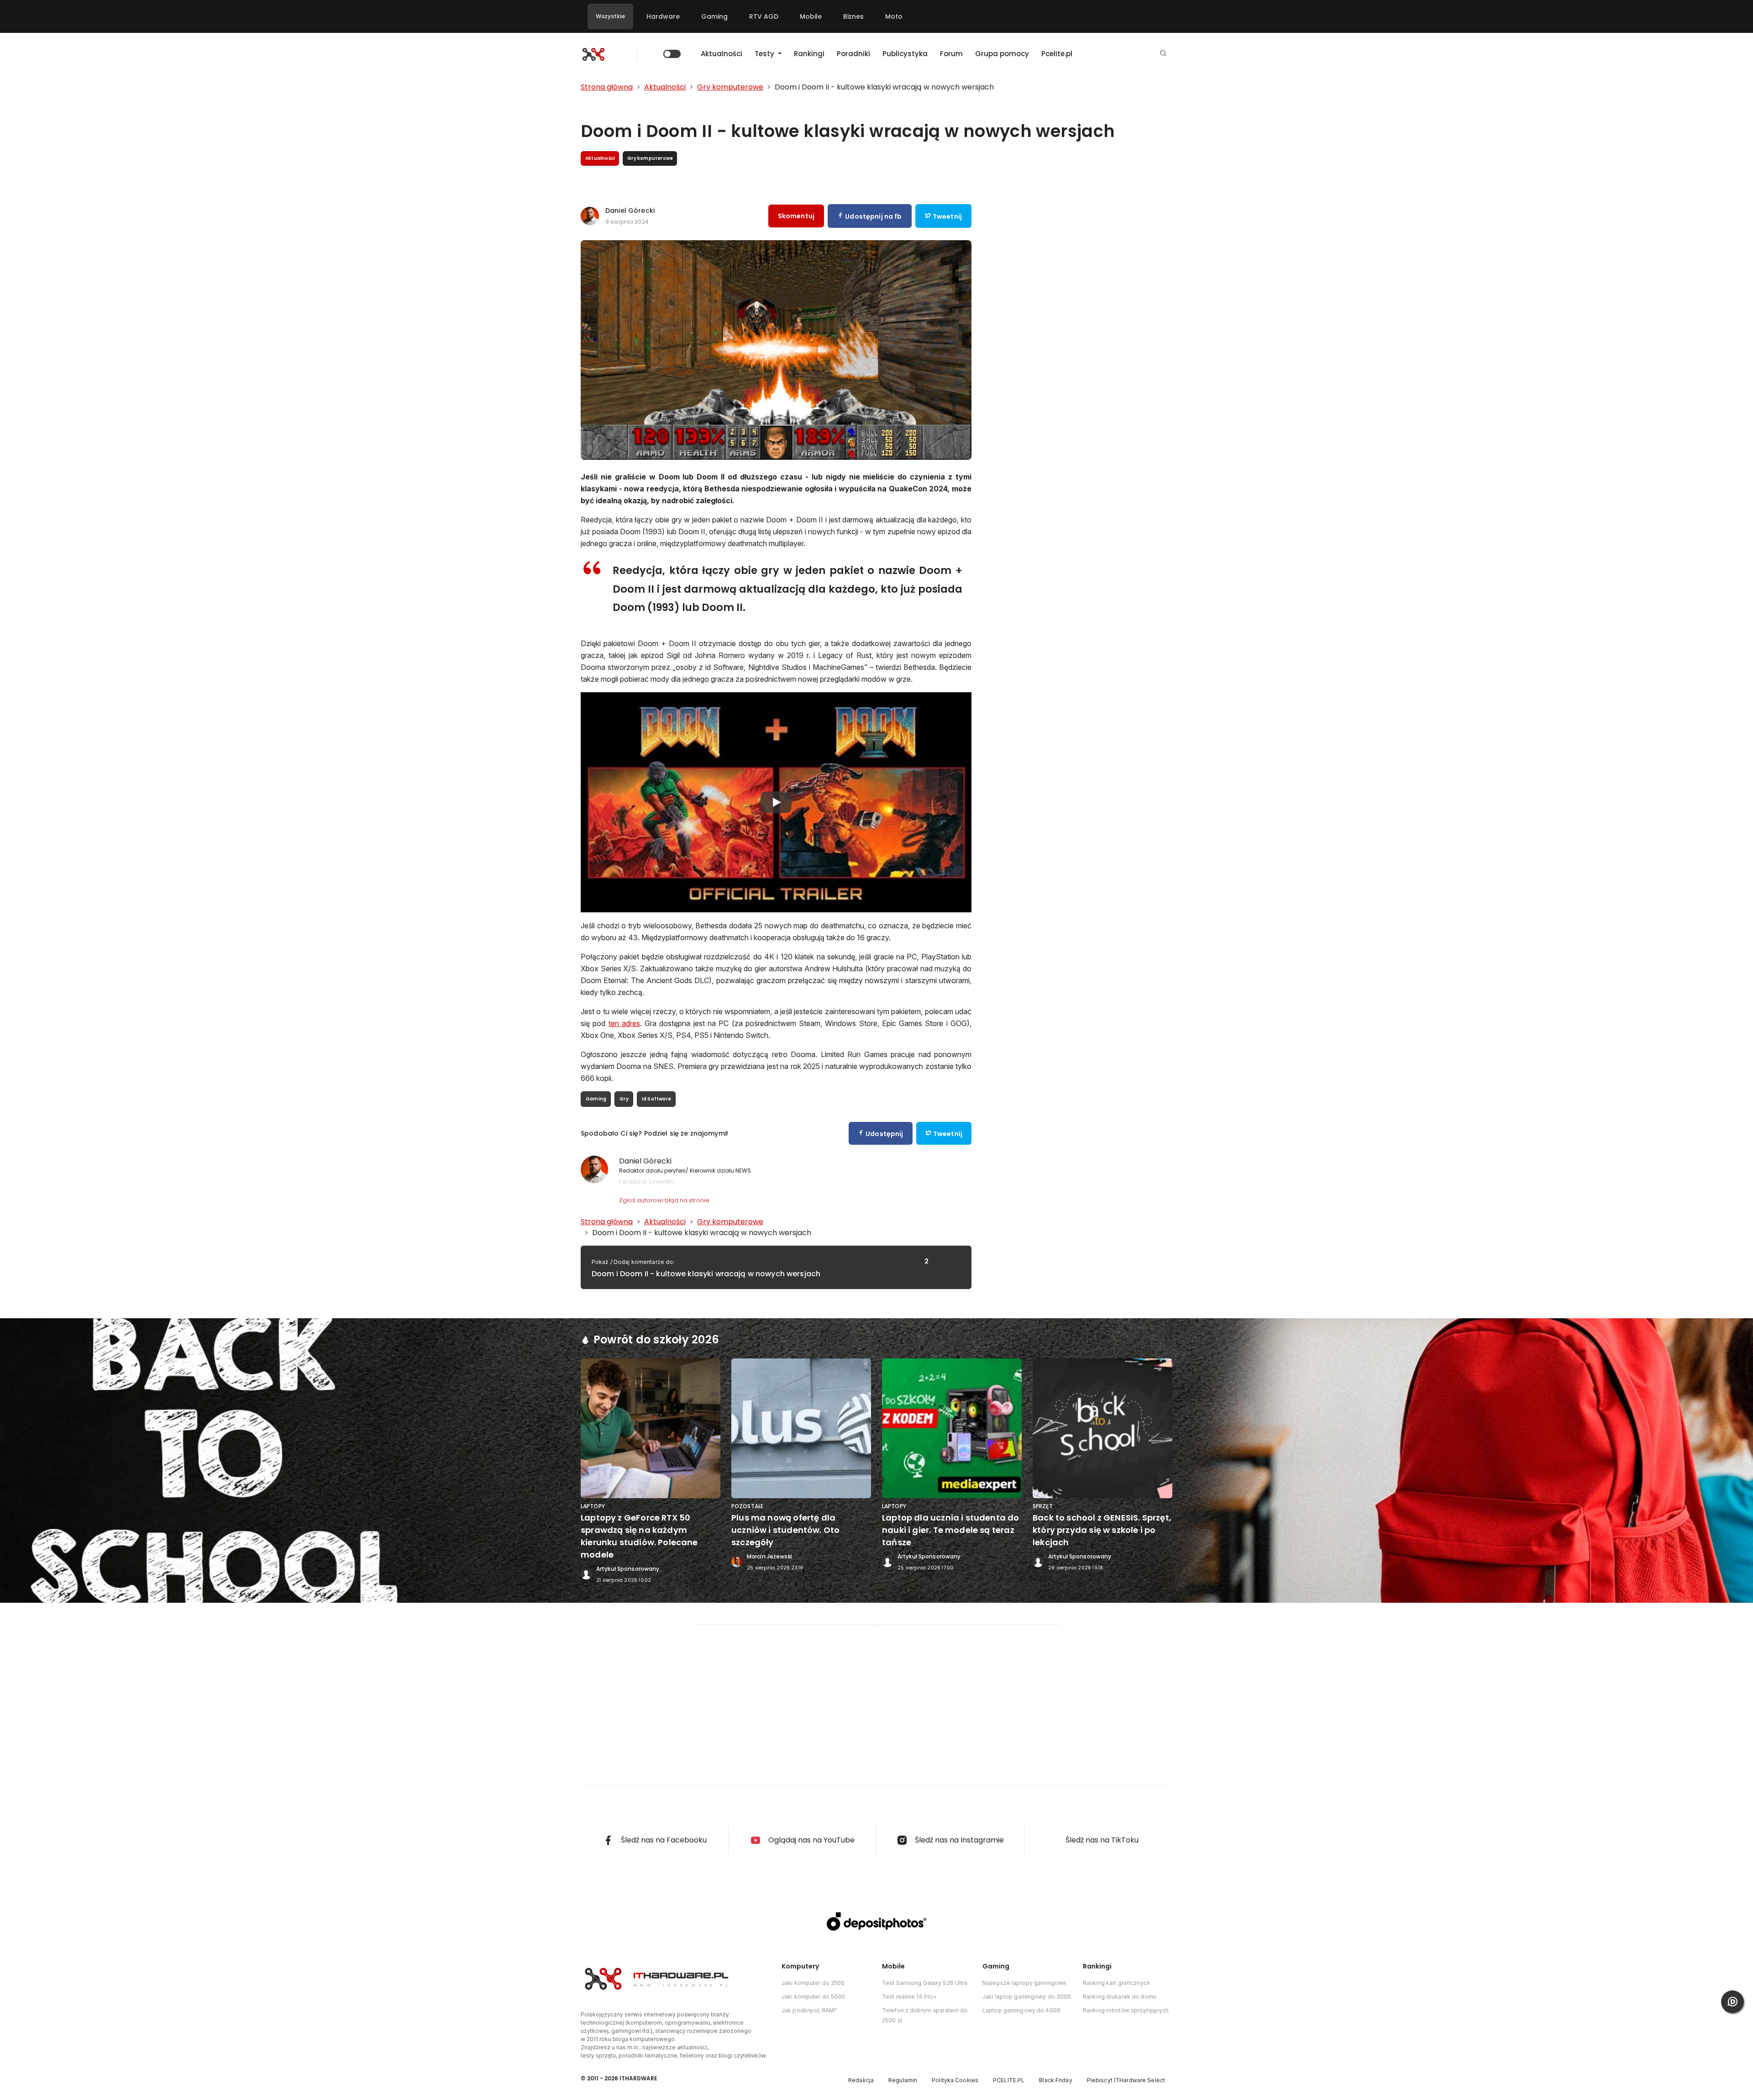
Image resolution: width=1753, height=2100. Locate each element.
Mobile (811, 16)
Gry (624, 1099)
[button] (1163, 54)
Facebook (633, 1181)
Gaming (714, 16)
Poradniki (853, 54)
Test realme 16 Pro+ (909, 1997)
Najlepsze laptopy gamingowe (1024, 1983)
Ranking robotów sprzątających (1126, 2010)
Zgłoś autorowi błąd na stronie (664, 1200)
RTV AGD (764, 16)
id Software (656, 1099)
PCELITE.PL (1009, 2080)
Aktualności (722, 54)
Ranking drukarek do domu (1120, 1997)
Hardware (663, 16)
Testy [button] (765, 54)
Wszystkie (610, 16)
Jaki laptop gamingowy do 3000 (1027, 1997)
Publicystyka (905, 54)
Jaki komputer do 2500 (813, 1983)
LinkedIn (661, 1181)
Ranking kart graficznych (1116, 1983)
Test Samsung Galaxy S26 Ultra (925, 1983)
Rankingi (809, 54)
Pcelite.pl (1057, 54)
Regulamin (903, 2080)
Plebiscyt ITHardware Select (1126, 2080)
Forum (951, 54)
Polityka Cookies (955, 2080)
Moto (894, 16)
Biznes (853, 16)
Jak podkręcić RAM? (809, 2010)
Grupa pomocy (1002, 54)
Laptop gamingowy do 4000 (1021, 2010)
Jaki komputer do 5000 (814, 1997)
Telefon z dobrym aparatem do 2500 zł (925, 2015)
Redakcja (861, 2080)
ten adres (624, 1023)
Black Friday (1055, 2080)
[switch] (672, 54)
